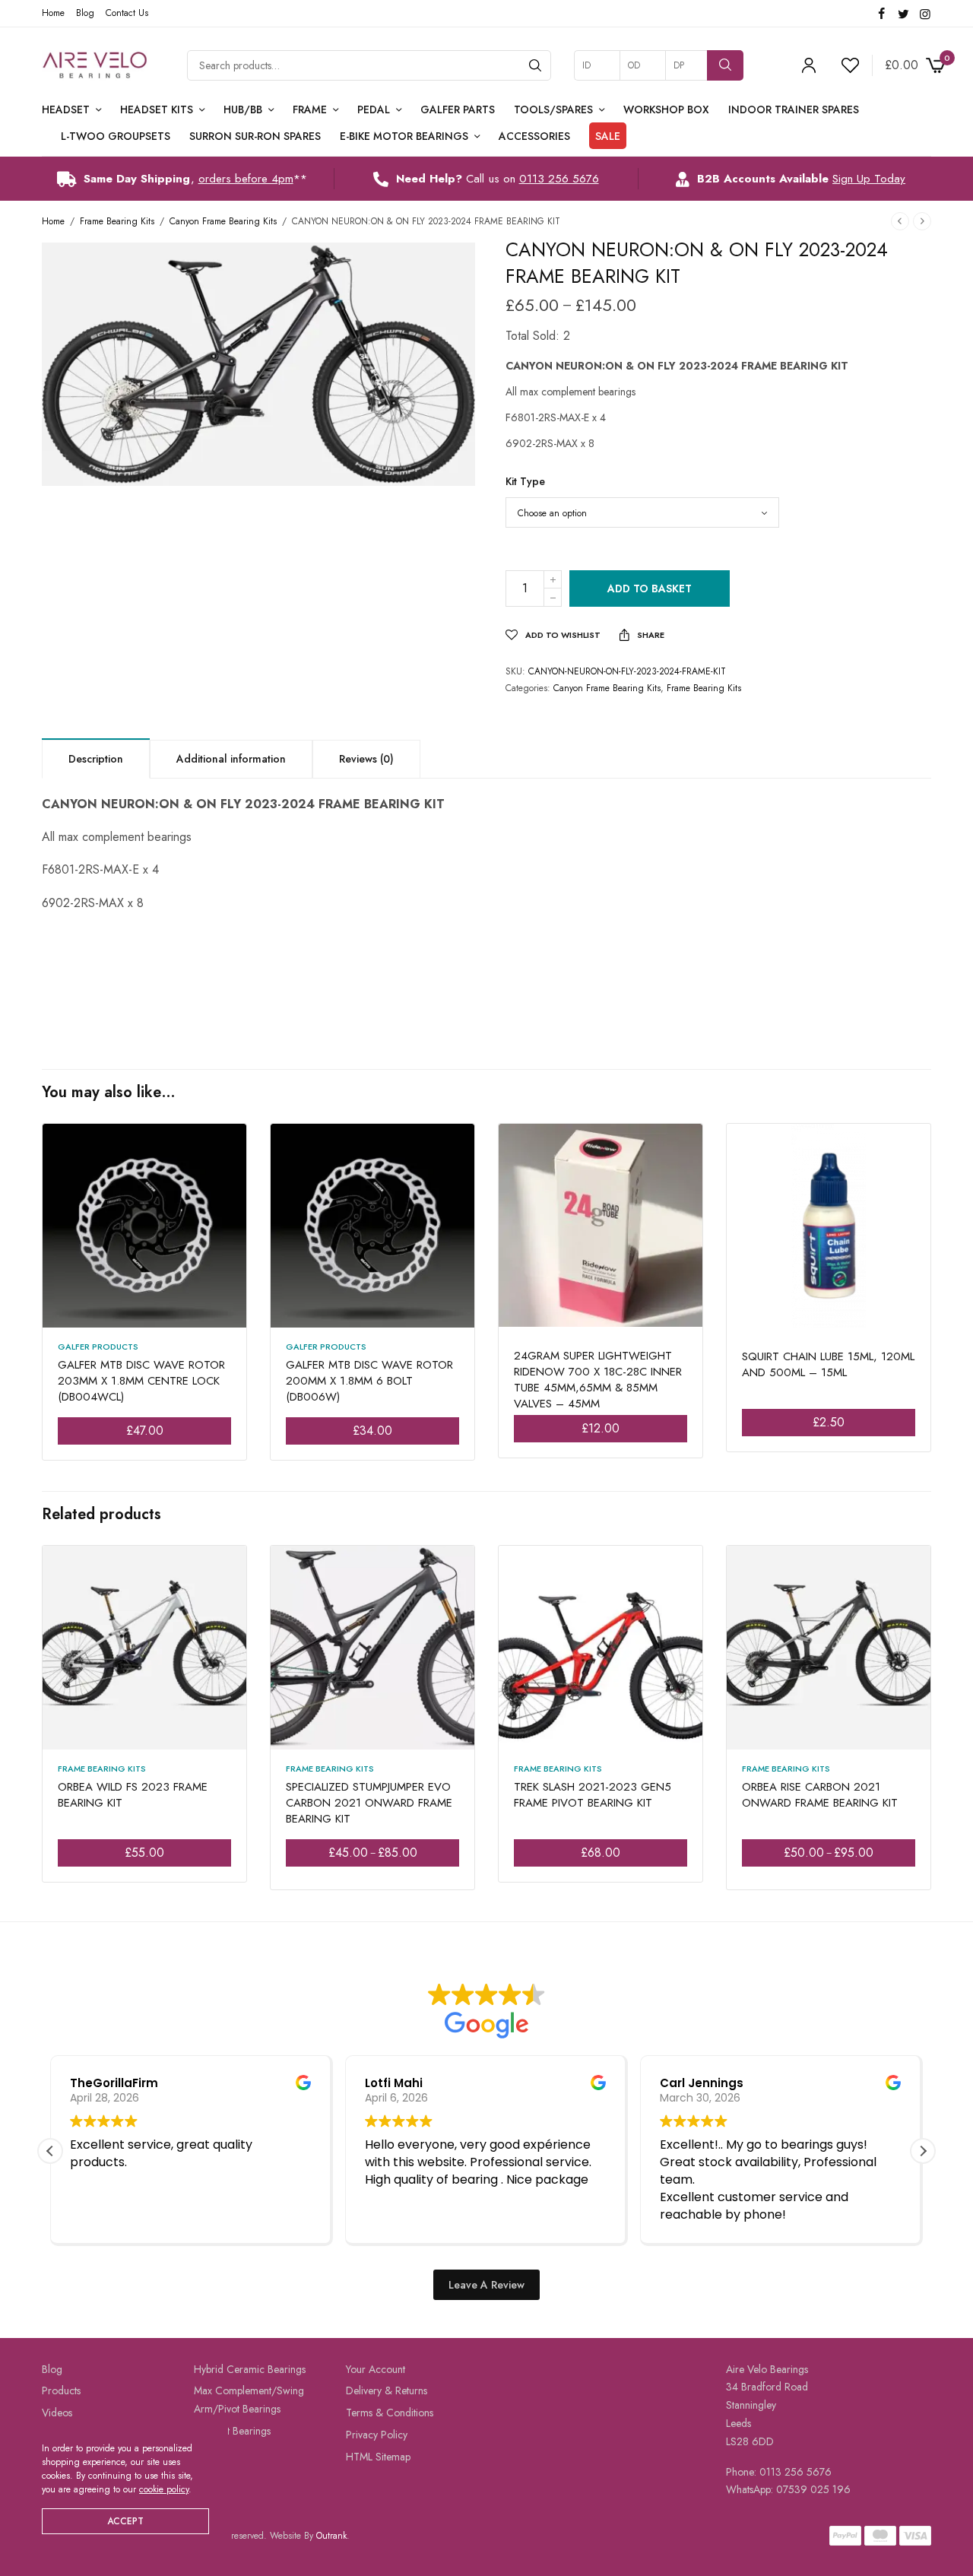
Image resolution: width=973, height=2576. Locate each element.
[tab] (96, 758)
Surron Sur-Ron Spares (255, 136)
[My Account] (809, 65)
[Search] (535, 65)
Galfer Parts (458, 109)
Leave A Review (486, 2284)
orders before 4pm (246, 179)
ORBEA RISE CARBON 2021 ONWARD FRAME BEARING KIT (820, 1795)
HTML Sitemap (378, 2457)
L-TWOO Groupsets (116, 136)
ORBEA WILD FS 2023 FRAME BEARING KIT (133, 1795)
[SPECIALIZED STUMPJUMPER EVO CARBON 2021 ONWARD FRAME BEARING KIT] (372, 1648)
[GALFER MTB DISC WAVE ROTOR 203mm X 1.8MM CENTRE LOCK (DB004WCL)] (144, 1226)
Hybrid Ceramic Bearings (250, 2368)
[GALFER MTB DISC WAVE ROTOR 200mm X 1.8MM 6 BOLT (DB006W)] (372, 1226)
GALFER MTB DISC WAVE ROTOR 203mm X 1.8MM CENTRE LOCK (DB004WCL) (141, 1381)
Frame (310, 109)
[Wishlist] (844, 65)
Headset (66, 109)
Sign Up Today (869, 179)
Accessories (534, 136)
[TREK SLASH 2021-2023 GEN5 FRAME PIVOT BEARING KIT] (601, 1648)
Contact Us (127, 13)
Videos (57, 2413)
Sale (608, 136)
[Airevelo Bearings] (95, 65)
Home (53, 13)
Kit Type (525, 481)
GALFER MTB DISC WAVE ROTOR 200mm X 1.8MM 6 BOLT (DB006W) (369, 1381)
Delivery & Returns (387, 2390)
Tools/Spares (553, 109)
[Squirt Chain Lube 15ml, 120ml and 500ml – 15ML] (829, 1226)
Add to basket (650, 588)
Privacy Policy (377, 2435)
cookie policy (164, 2489)
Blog (85, 13)
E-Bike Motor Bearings (404, 136)
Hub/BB (243, 109)
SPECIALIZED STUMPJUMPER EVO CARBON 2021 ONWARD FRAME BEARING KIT (369, 1803)
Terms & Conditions (390, 2413)
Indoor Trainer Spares (794, 109)
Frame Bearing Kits (117, 221)
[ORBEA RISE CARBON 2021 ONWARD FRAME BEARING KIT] (829, 1648)
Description (96, 759)
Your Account (376, 2368)
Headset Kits (157, 109)
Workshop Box (666, 109)
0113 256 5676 (559, 179)
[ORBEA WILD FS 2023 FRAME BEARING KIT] (144, 1648)
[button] (923, 2151)
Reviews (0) (366, 759)
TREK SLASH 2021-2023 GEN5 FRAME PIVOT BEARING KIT (593, 1795)
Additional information (231, 759)
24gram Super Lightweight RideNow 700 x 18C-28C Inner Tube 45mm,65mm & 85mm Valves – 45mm (598, 1380)
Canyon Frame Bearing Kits (223, 221)
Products (61, 2390)
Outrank (331, 2536)
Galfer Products (98, 1347)
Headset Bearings (232, 2431)
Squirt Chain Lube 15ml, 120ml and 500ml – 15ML (828, 1364)
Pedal (374, 109)
